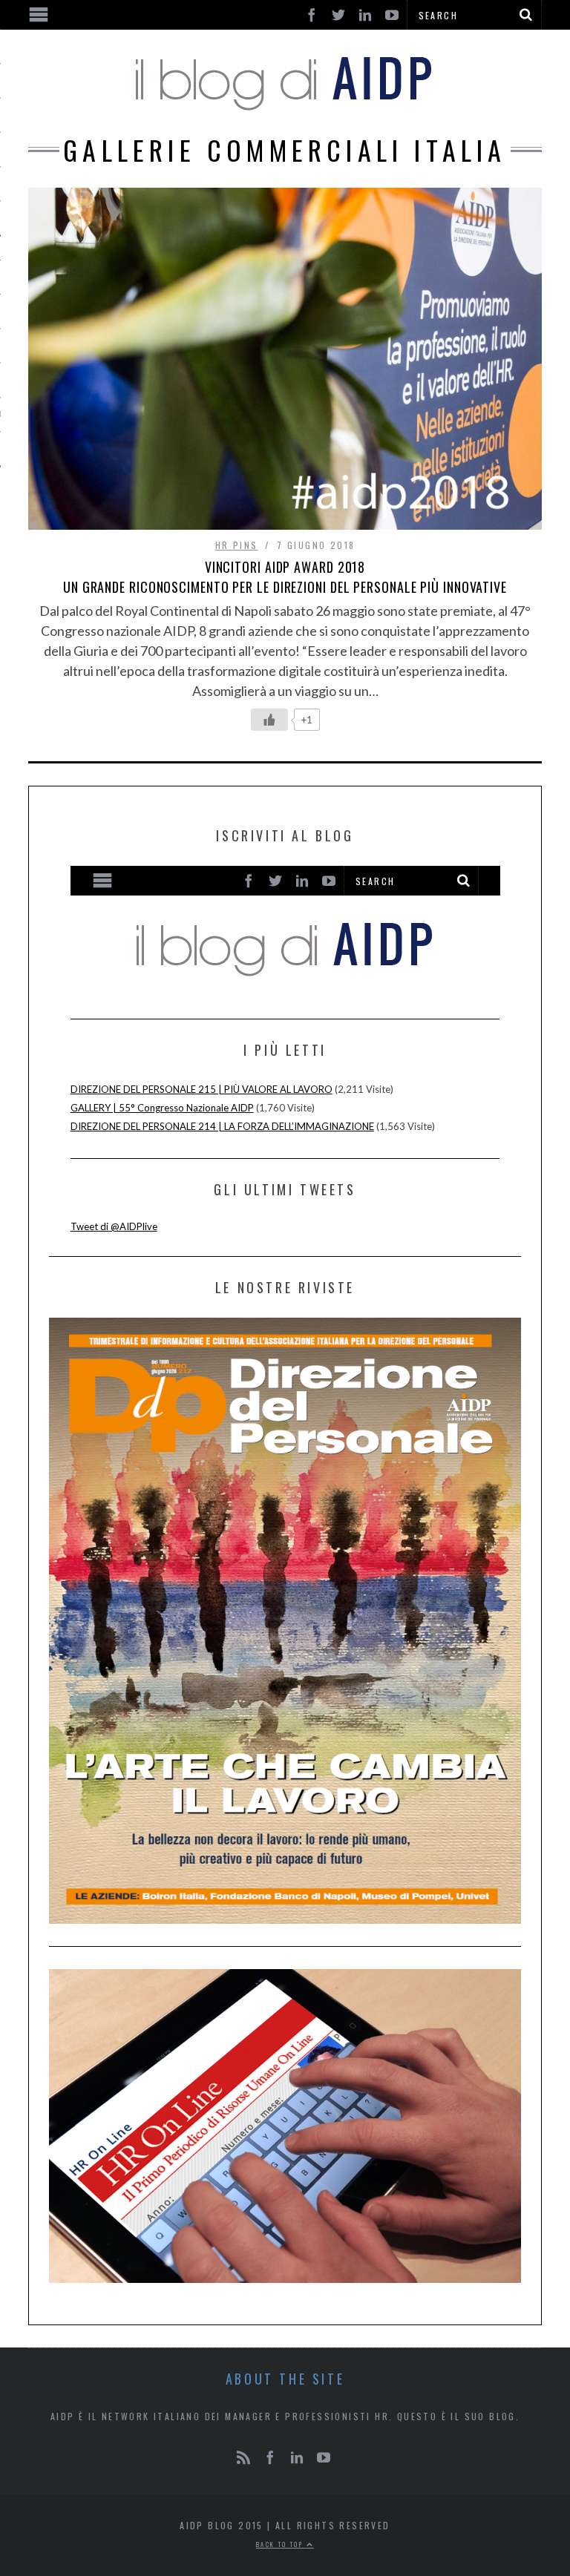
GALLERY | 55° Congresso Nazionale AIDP (162, 1108)
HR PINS (237, 545)
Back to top (281, 2544)
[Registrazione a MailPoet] (285, 929)
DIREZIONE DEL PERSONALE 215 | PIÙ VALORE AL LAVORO (202, 1089)
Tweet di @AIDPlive (114, 1226)
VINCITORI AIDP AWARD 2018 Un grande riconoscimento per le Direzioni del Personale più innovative (285, 577)
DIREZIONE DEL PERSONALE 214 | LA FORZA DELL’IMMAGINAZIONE (222, 1126)
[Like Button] (269, 720)
